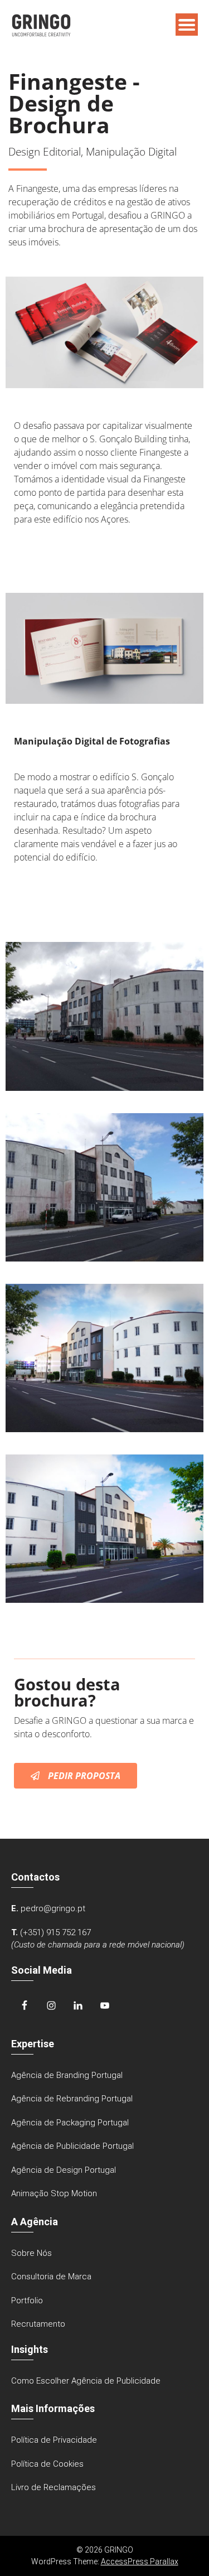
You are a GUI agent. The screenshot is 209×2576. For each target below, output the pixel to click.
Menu (187, 25)
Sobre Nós (31, 2253)
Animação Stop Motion (54, 2193)
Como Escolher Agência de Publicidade (86, 2381)
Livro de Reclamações (54, 2487)
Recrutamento (38, 2324)
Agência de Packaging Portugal (70, 2123)
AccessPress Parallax (140, 2561)
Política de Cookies (47, 2464)
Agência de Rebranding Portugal (72, 2099)
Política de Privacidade (54, 2440)
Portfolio (27, 2300)
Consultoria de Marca (51, 2277)
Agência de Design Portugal (64, 2170)
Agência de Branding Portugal (67, 2075)
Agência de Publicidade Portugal (72, 2146)
